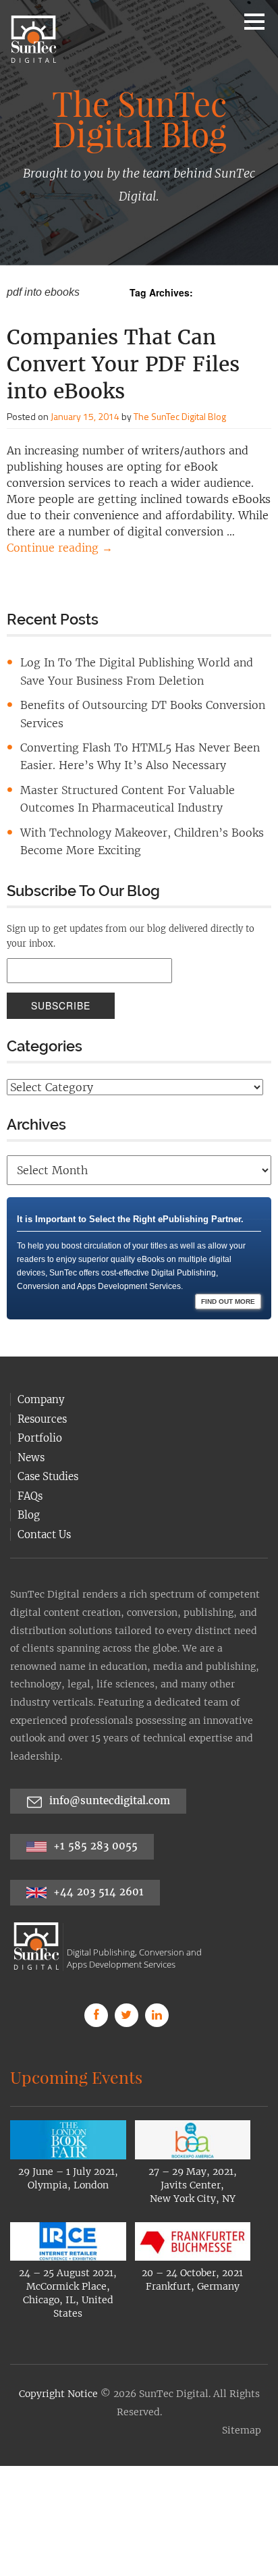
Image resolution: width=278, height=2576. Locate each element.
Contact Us (44, 1502)
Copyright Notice (58, 2361)
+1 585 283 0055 (94, 1813)
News (31, 1425)
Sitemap (242, 2398)
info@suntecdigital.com (110, 1768)
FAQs (30, 1464)
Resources (42, 1387)
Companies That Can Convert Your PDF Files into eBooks (123, 364)
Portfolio (40, 1405)
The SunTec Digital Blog (180, 416)
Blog (29, 1482)
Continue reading (60, 548)
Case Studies (48, 1444)
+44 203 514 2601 (97, 1859)
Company (41, 1367)
